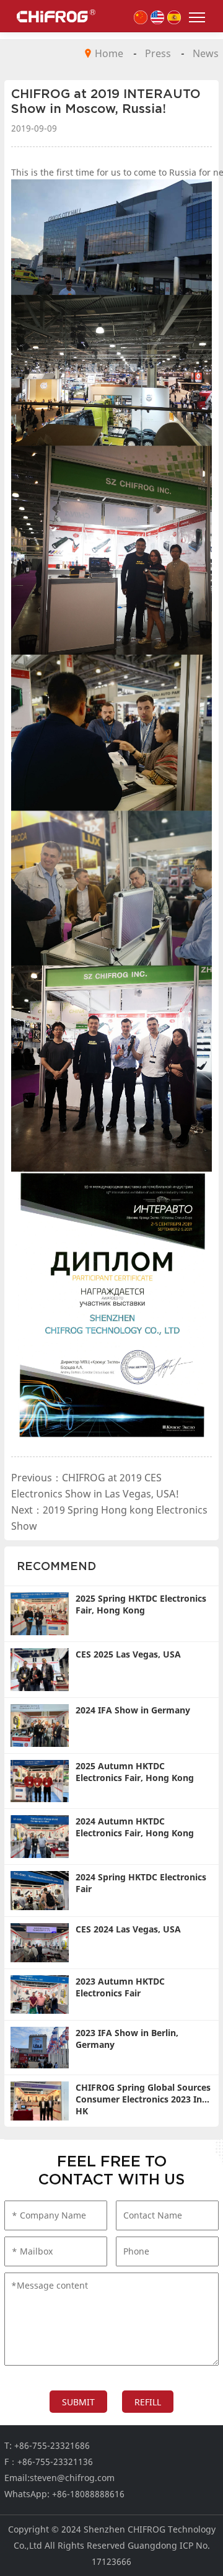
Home (109, 53)
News (206, 53)
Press (158, 53)
